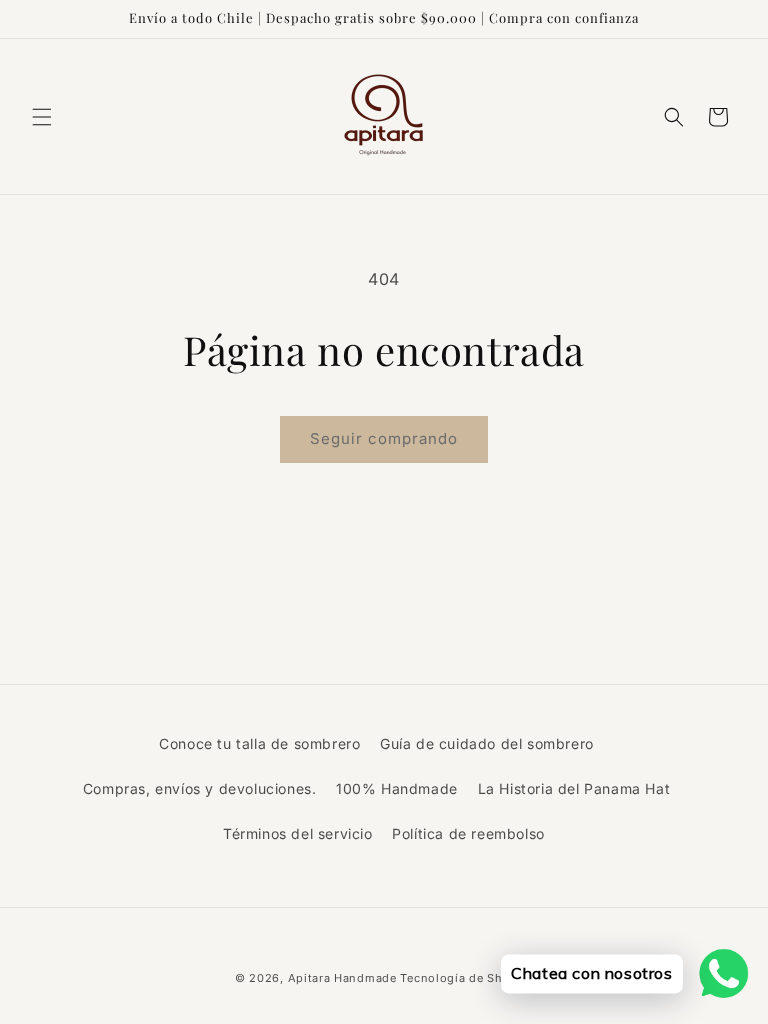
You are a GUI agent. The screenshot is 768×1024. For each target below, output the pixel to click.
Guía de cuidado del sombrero (487, 743)
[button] (42, 117)
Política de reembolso (468, 833)
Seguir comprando (384, 438)
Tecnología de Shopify (466, 978)
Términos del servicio (298, 833)
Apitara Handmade (342, 978)
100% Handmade (397, 788)
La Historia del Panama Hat (574, 788)
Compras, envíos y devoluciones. (200, 788)
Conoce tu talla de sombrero (259, 743)
